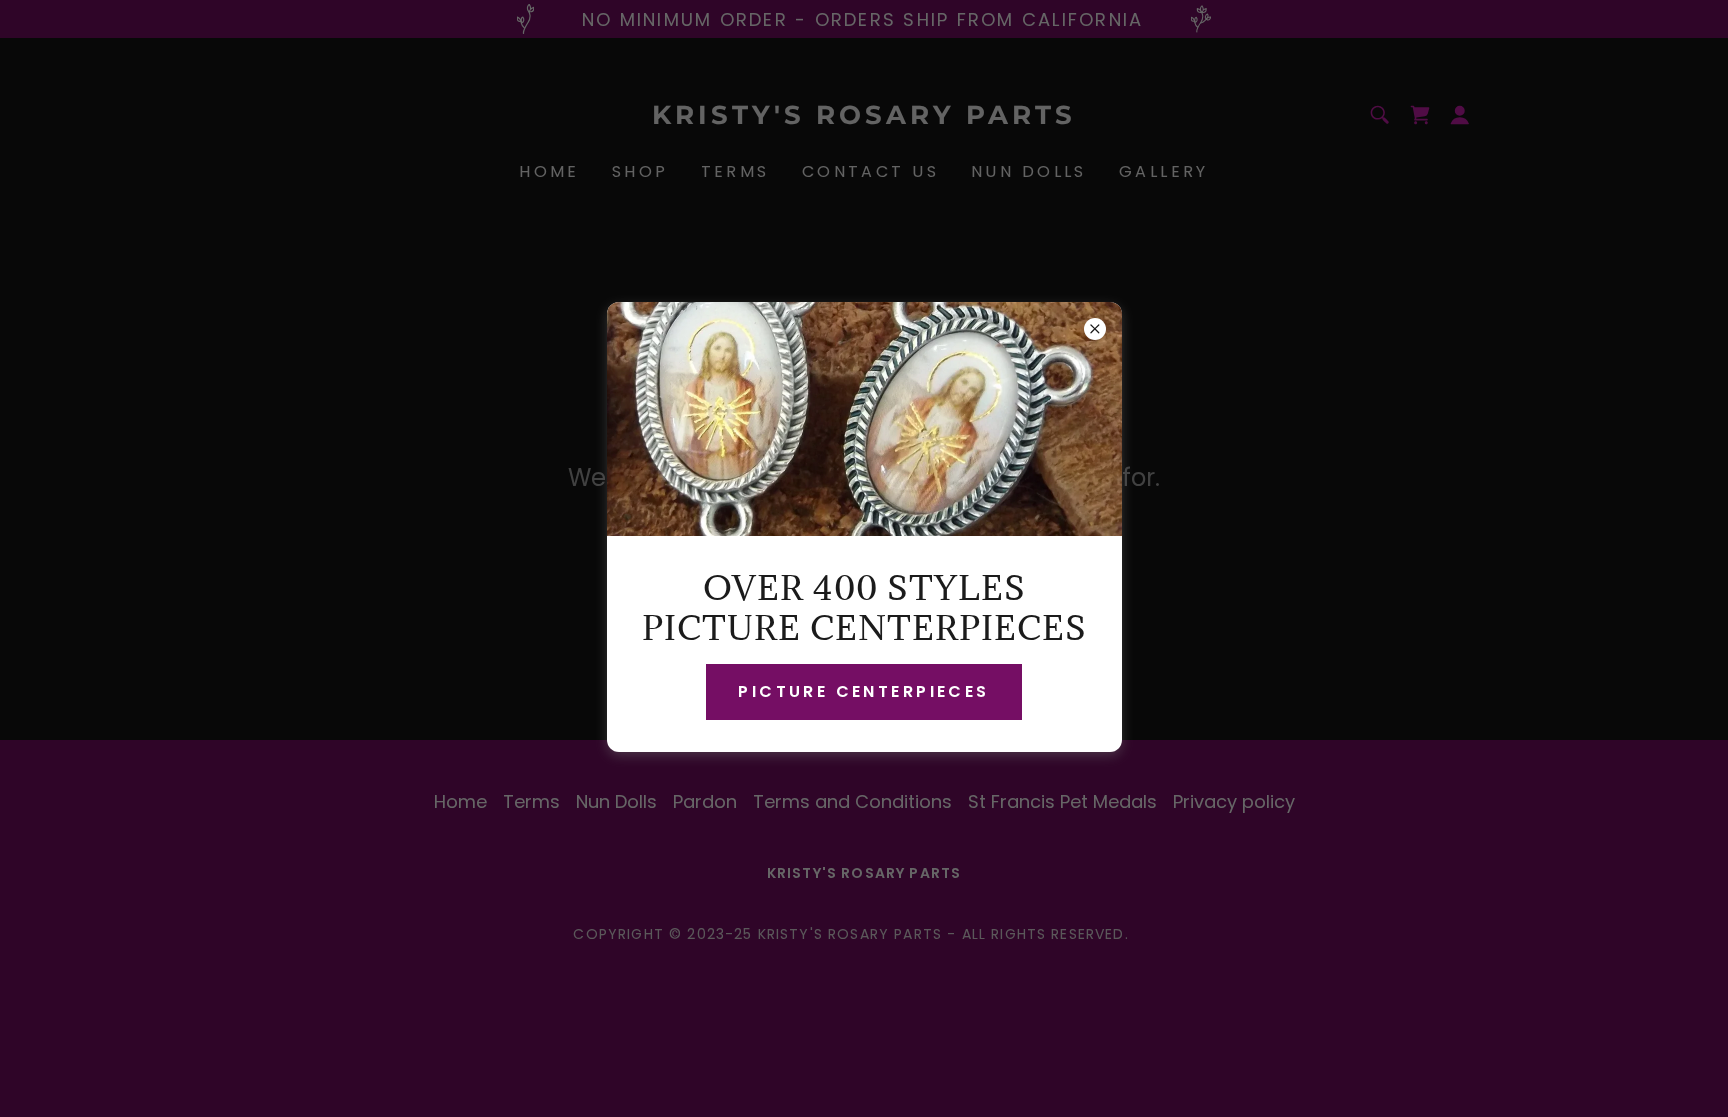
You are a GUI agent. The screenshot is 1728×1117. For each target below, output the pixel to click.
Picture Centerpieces (863, 691)
